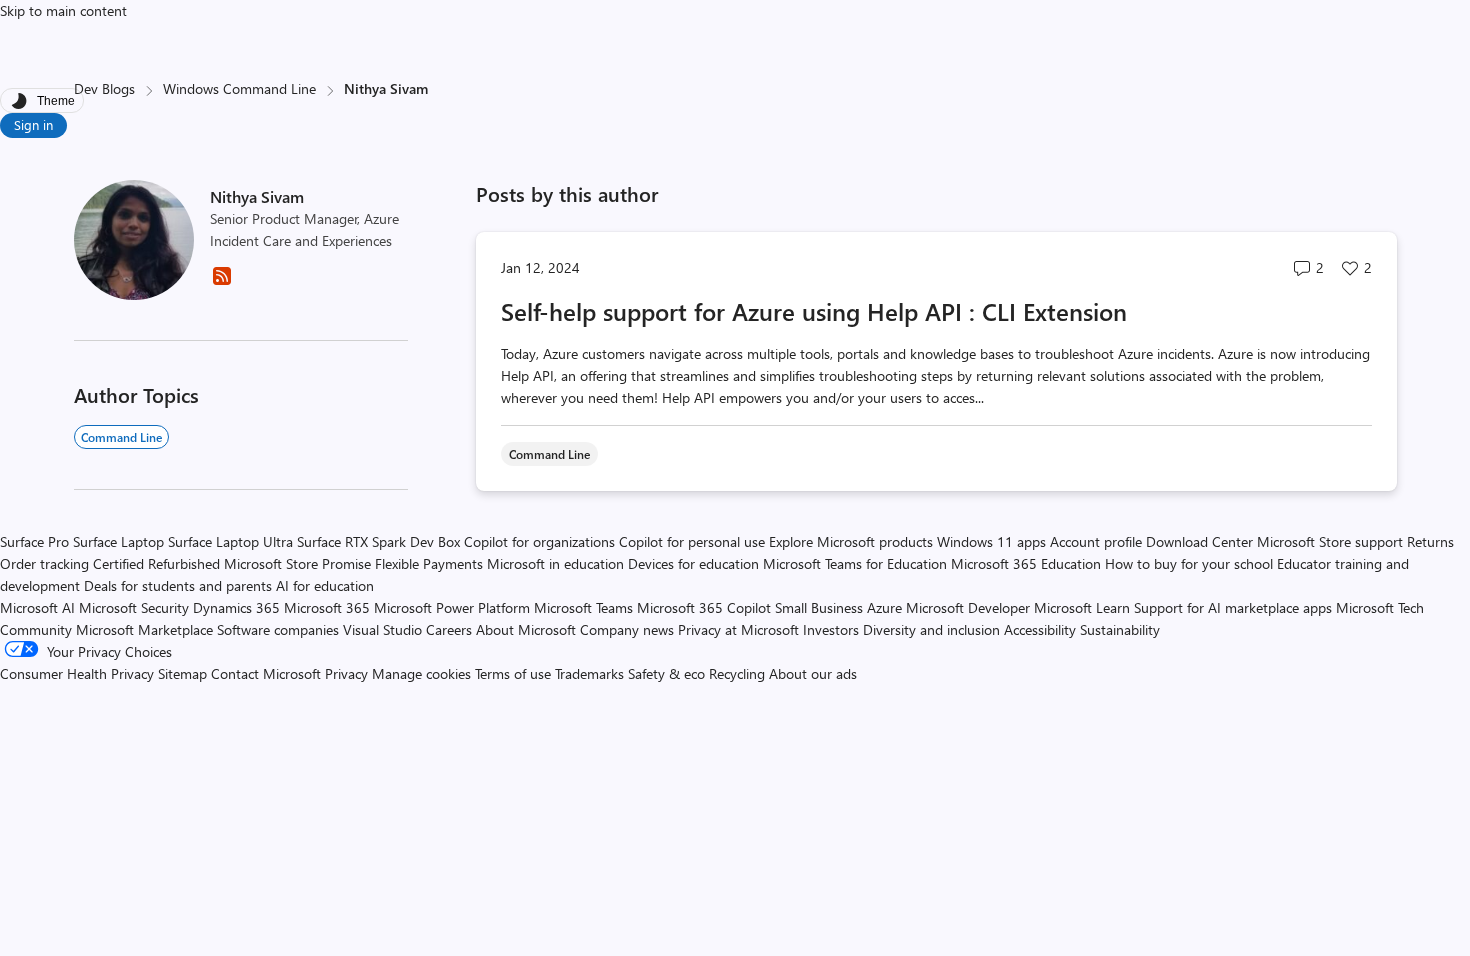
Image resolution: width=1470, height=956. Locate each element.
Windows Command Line (239, 88)
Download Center (1199, 541)
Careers (449, 629)
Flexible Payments (429, 563)
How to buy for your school (1189, 563)
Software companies (278, 629)
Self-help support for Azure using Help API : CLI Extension (814, 311)
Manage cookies (421, 673)
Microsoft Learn (1082, 607)
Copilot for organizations (539, 541)
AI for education (325, 585)
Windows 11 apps (991, 541)
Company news (627, 629)
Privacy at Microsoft (738, 629)
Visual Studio (382, 629)
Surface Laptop (118, 541)
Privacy (348, 673)
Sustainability (1120, 629)
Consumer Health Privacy (77, 673)
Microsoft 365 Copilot (704, 607)
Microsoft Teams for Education (855, 563)
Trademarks (589, 673)
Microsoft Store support (1330, 541)
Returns (1430, 541)
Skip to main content (63, 10)
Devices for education (693, 563)
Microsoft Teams (583, 607)
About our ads (813, 673)
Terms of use (513, 673)
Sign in (33, 124)
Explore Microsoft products (851, 541)
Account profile (1096, 541)
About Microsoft (526, 629)
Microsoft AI (37, 607)
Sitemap (182, 673)
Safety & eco (666, 673)
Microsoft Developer (968, 607)
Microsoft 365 (327, 607)
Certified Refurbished (156, 563)
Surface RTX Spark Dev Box (378, 541)
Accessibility (1040, 629)
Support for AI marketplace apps (1233, 607)
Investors (831, 629)
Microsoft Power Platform (452, 607)
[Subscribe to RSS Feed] (222, 282)
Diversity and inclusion (931, 629)
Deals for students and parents (178, 585)
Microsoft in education (555, 563)
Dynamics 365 (236, 607)
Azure (884, 607)
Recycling (737, 673)
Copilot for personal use (692, 541)
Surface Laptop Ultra (230, 541)
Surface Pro (34, 541)
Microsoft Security (134, 607)
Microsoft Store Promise (297, 563)
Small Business (819, 607)
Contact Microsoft (266, 673)
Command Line (121, 437)
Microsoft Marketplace (144, 629)
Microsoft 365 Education (1026, 563)
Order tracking (44, 563)
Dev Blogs (104, 88)
